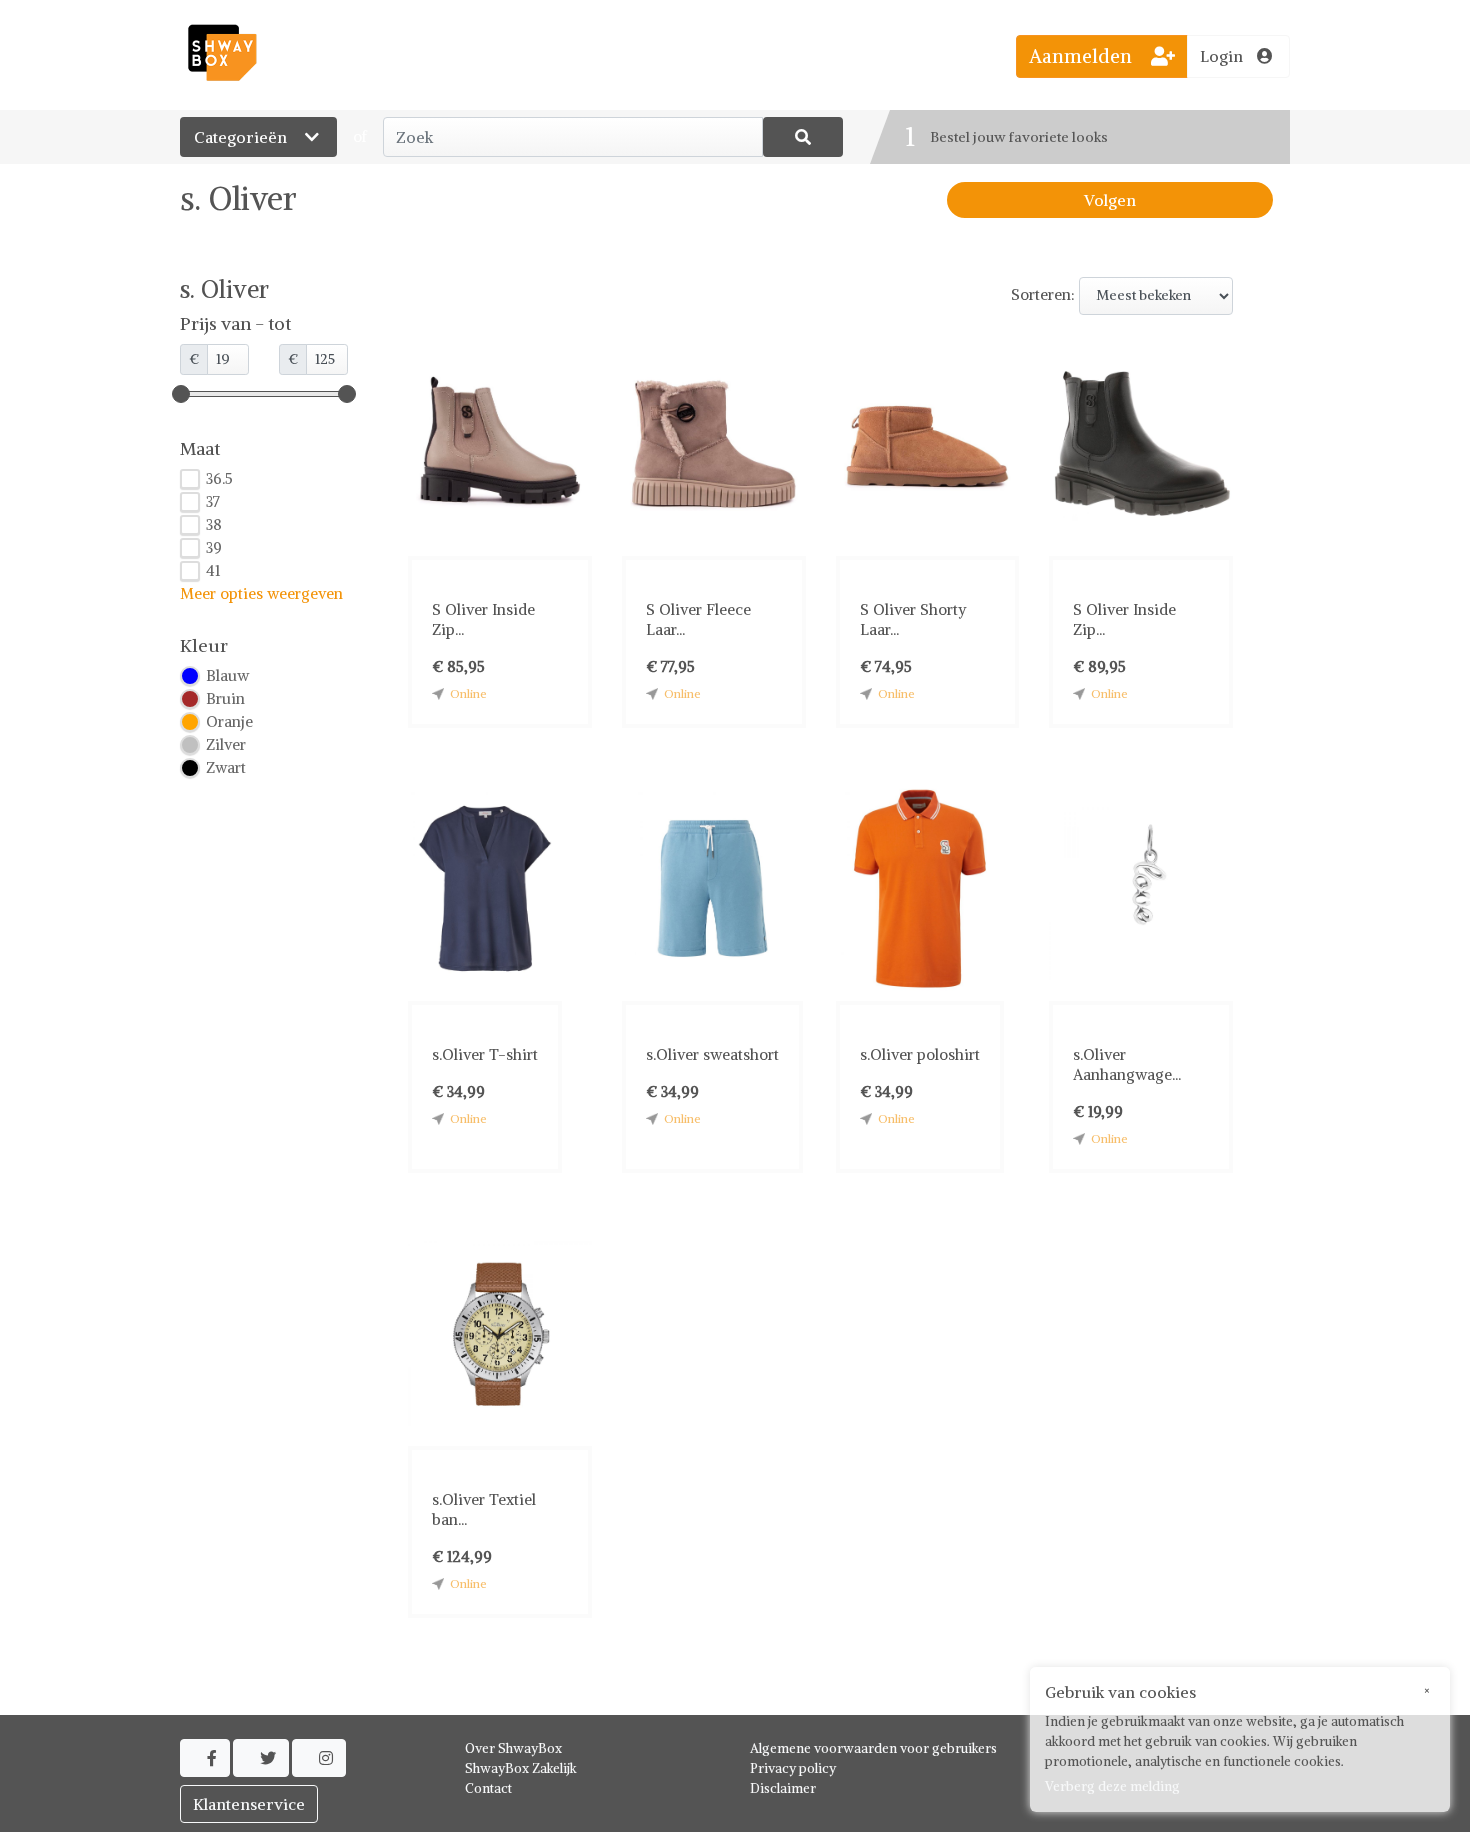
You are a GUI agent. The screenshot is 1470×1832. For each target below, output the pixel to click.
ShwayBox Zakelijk (521, 1768)
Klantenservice (249, 1804)
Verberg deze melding (1112, 1786)
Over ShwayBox (513, 1748)
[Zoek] (803, 137)
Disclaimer (783, 1788)
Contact (488, 1788)
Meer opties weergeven (261, 593)
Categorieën (242, 137)
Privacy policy (793, 1768)
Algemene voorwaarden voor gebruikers (873, 1748)
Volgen (1110, 200)
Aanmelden (1083, 56)
